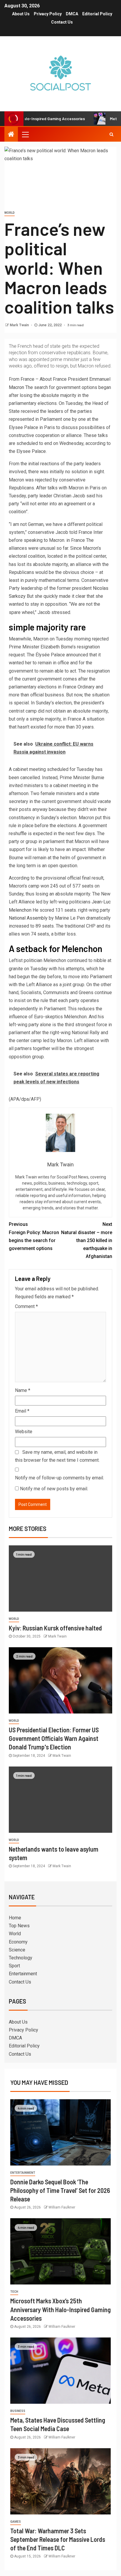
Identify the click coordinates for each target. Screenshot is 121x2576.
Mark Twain (20, 325)
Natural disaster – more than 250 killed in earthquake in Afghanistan (87, 1240)
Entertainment (23, 1974)
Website (24, 1432)
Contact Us (62, 22)
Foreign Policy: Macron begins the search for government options (34, 1236)
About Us (21, 14)
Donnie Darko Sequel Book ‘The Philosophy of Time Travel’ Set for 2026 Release (60, 2190)
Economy (18, 1942)
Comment (26, 1306)
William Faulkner (62, 2207)
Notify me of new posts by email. (54, 1489)
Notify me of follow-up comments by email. (59, 1478)
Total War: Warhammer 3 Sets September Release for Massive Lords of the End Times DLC (58, 2539)
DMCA (72, 14)
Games (16, 2522)
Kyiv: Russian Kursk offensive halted (55, 1628)
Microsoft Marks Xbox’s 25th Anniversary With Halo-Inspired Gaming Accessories (60, 2309)
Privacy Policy (48, 14)
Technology (21, 1958)
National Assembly (28, 918)
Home (15, 1918)
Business (18, 2411)
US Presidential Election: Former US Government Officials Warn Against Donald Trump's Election (54, 1738)
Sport (14, 1966)
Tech (14, 2292)
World (10, 213)
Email (22, 1411)
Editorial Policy (97, 14)
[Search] (111, 134)
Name (23, 1390)
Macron (16, 387)
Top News (19, 1926)
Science (17, 1950)
